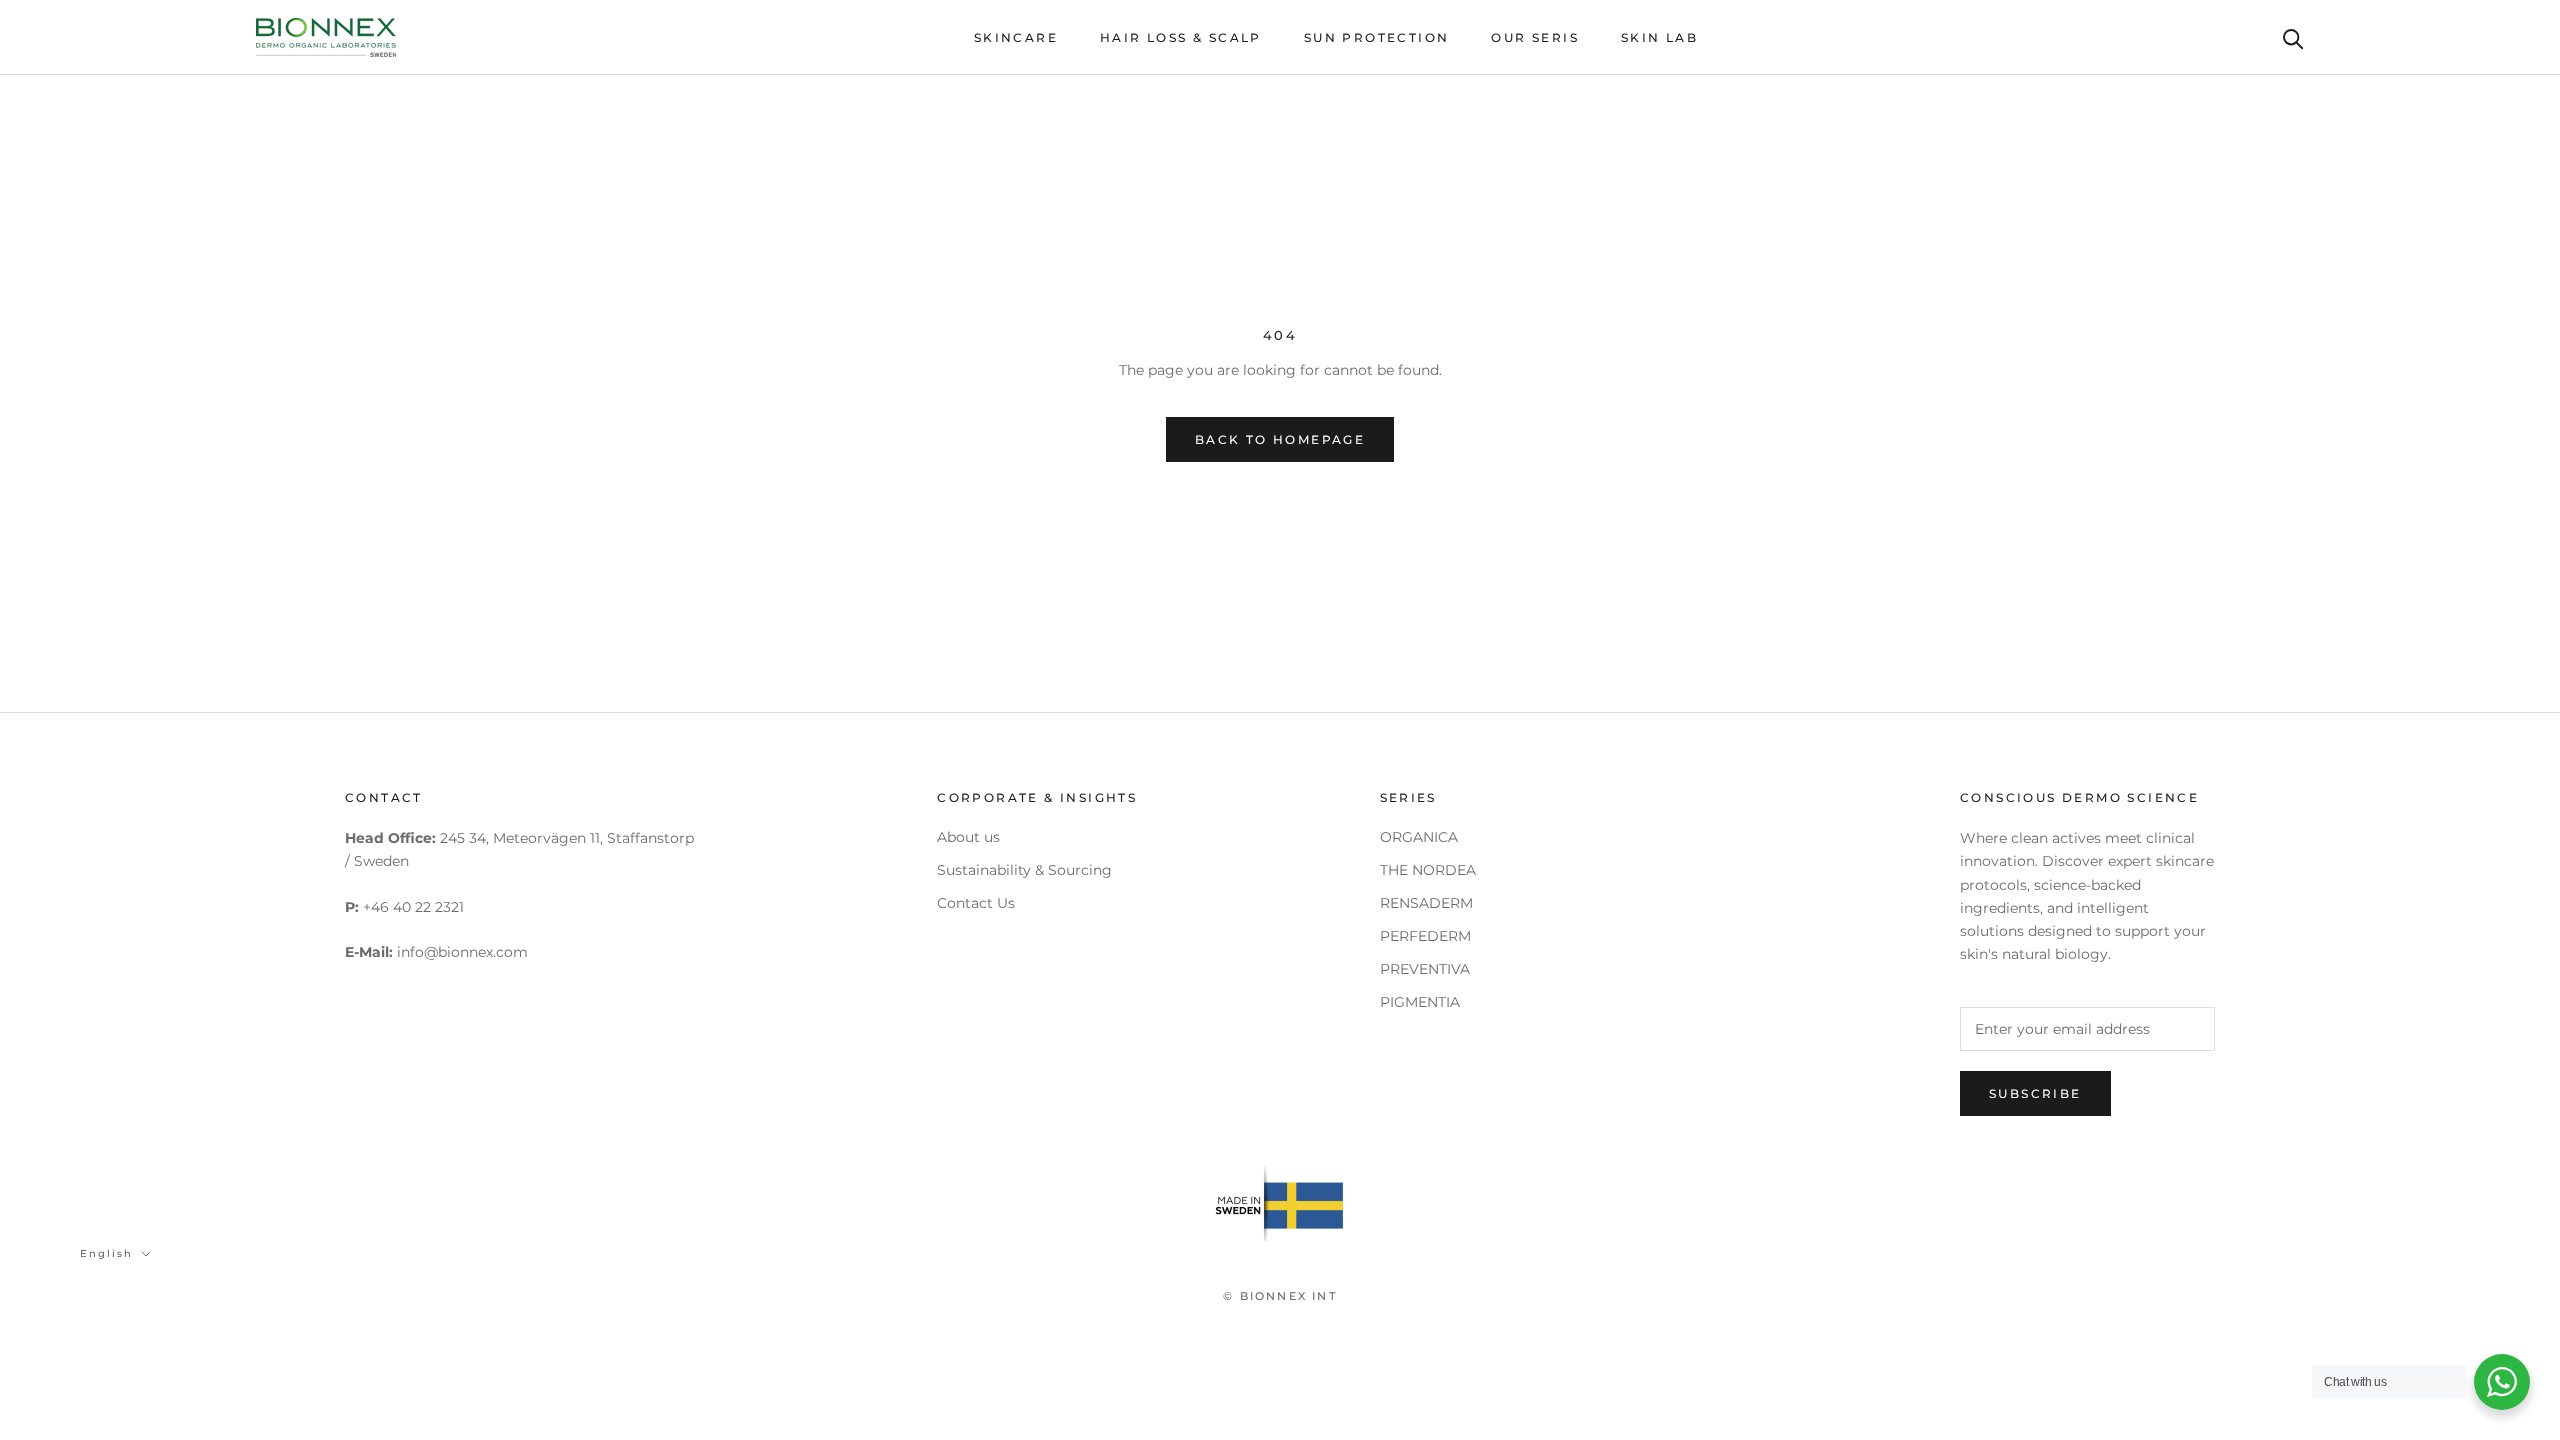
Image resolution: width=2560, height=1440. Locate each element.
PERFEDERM (1425, 936)
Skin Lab (1659, 37)
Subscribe (2035, 1093)
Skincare (1016, 37)
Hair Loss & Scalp (1181, 37)
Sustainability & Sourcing (1024, 870)
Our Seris (1535, 37)
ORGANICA (1419, 837)
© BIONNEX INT (1280, 1296)
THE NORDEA (1428, 870)
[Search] (2293, 37)
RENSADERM (1426, 903)
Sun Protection (1377, 37)
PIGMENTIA (1420, 1002)
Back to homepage (1280, 439)
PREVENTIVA (1425, 969)
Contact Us (976, 903)
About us (968, 837)
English (106, 1253)
